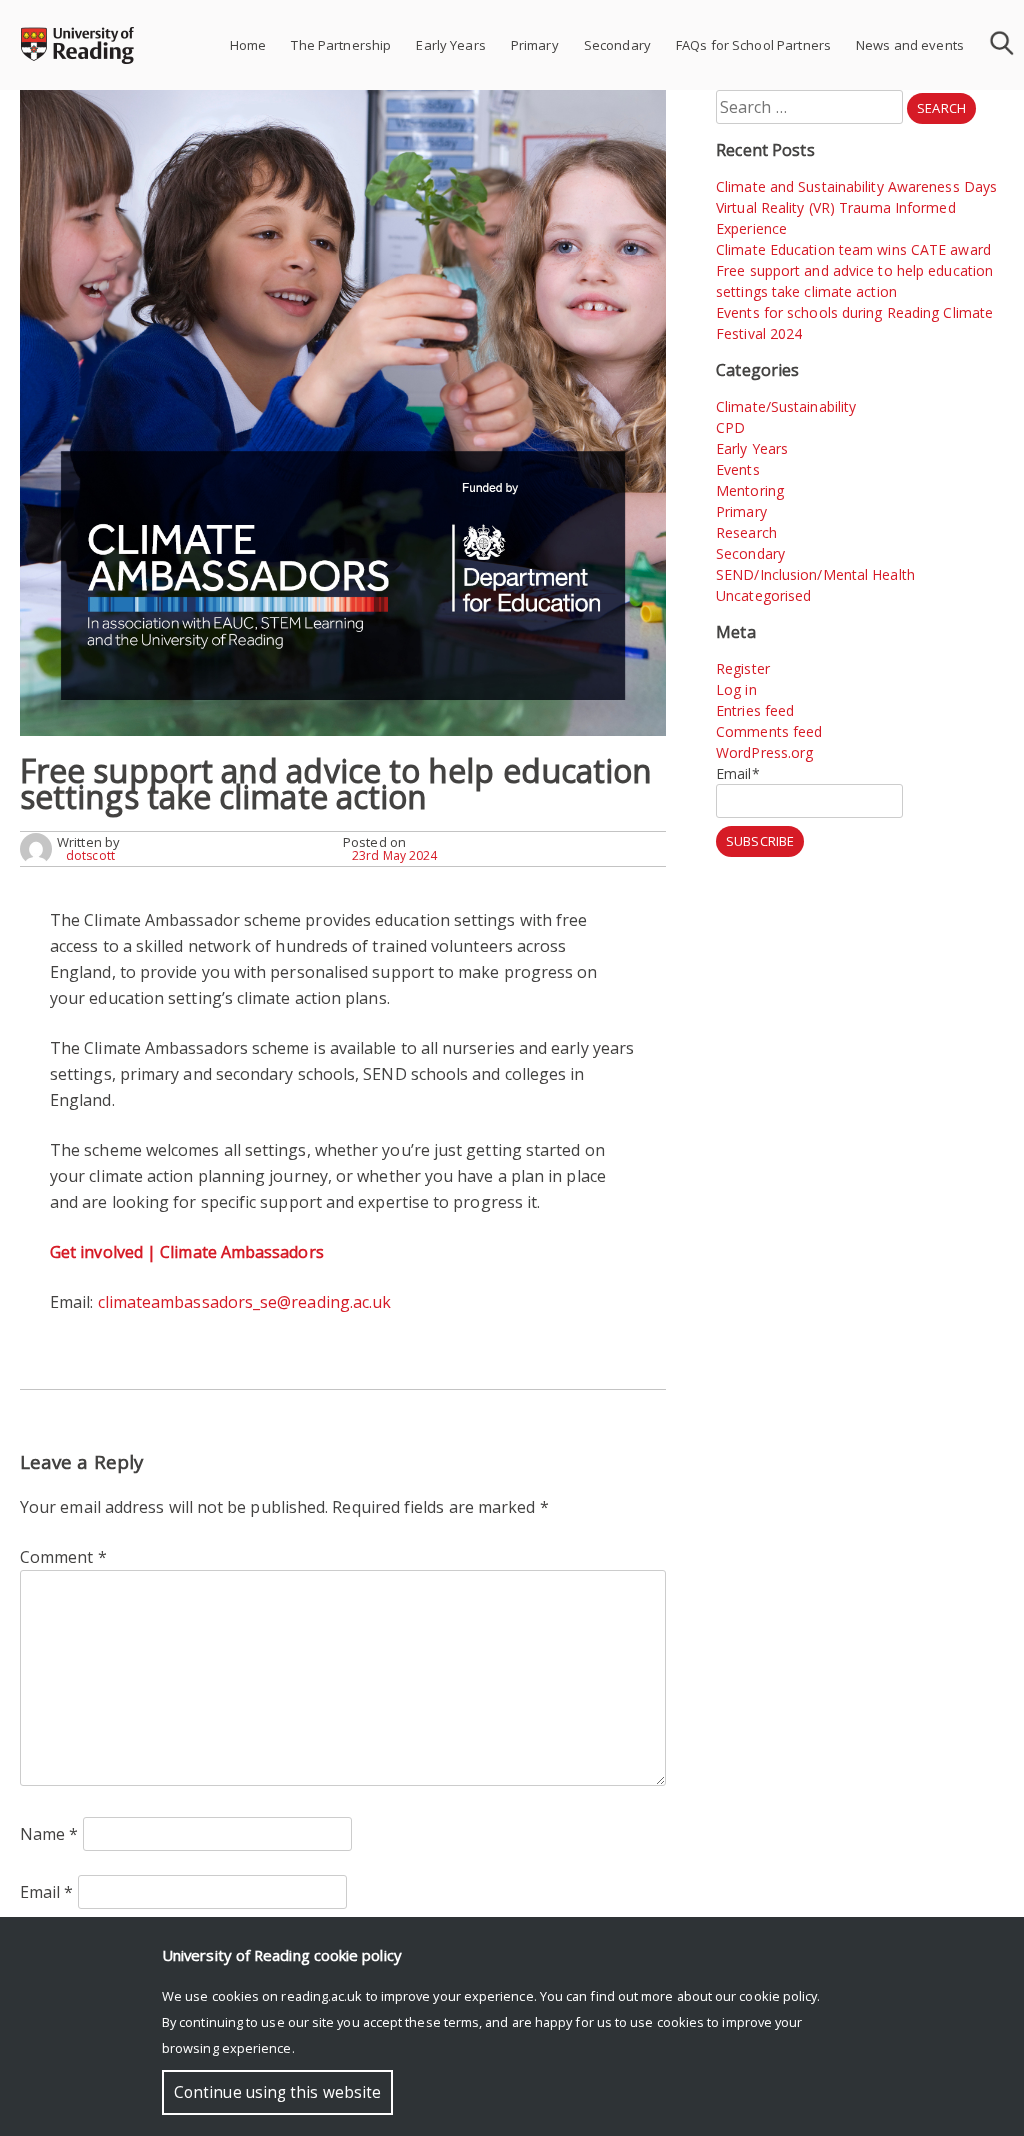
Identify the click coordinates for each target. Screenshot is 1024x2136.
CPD (730, 427)
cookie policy (778, 1996)
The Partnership (341, 45)
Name (49, 1834)
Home (248, 45)
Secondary (617, 45)
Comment (63, 1557)
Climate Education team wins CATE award (853, 249)
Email (47, 1892)
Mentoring (750, 490)
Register (743, 668)
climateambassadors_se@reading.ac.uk (245, 1302)
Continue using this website (277, 2092)
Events (738, 469)
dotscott (90, 855)
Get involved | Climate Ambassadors (187, 1252)
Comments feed (769, 731)
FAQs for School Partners (753, 45)
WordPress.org (764, 752)
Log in (736, 689)
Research (746, 532)
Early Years (450, 45)
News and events (910, 45)
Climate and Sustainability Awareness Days (856, 186)
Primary (535, 45)
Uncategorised (763, 595)
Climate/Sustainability (786, 406)
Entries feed (755, 710)
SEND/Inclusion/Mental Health (815, 574)
